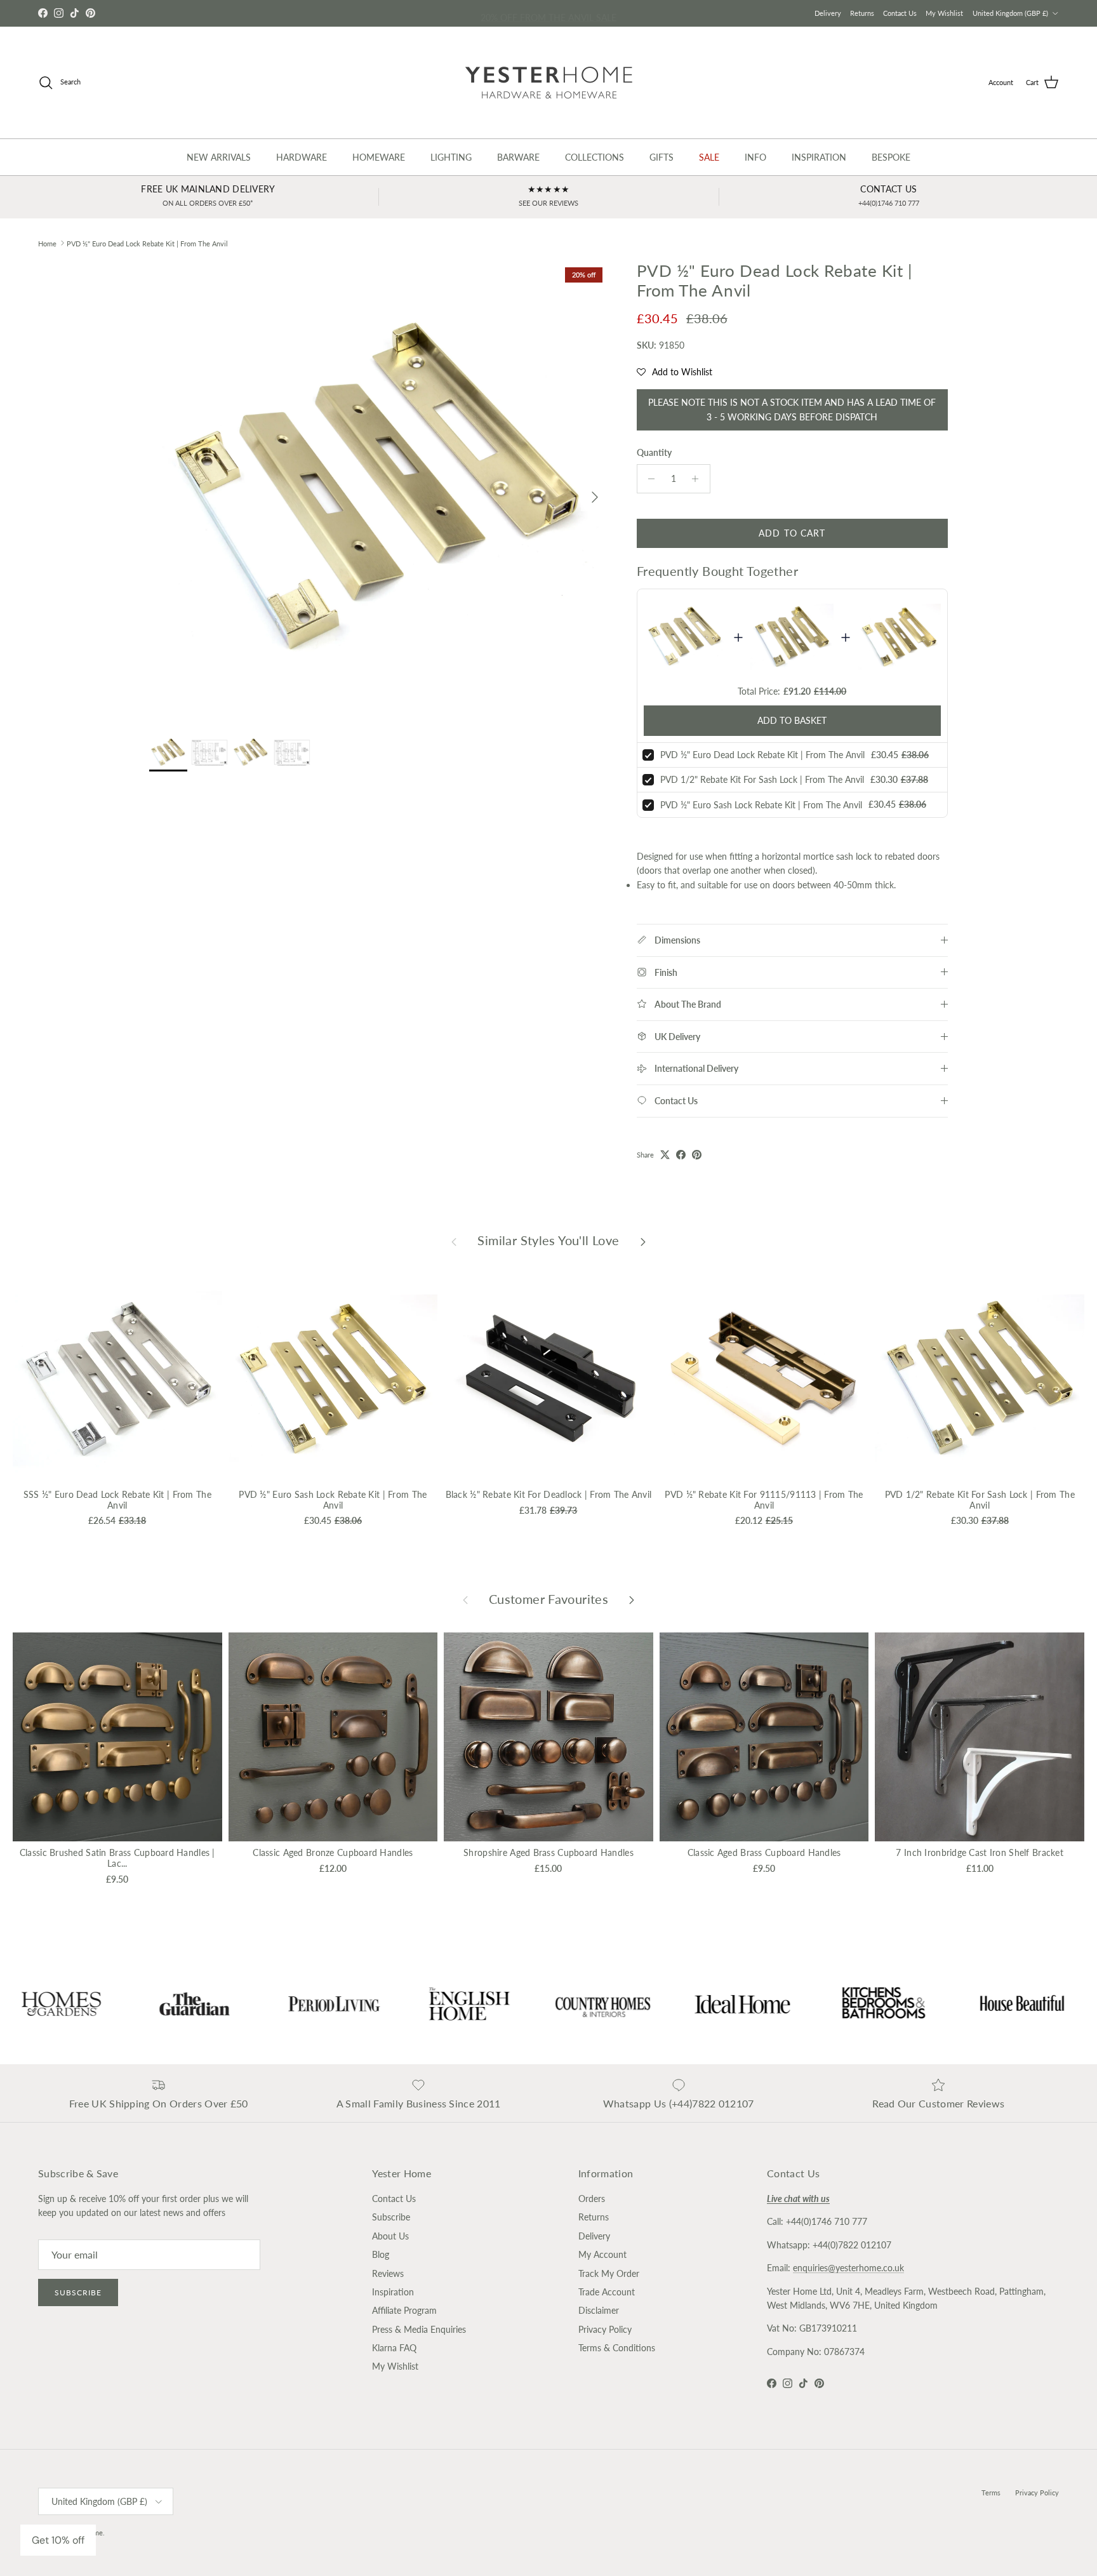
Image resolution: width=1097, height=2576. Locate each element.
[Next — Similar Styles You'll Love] (643, 1241)
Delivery (828, 13)
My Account (602, 2254)
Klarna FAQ (394, 2348)
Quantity (654, 452)
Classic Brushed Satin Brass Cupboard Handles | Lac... (117, 1858)
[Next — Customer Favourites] (632, 1599)
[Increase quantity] (699, 479)
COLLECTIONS (595, 157)
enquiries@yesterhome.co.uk (848, 2268)
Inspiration (393, 2292)
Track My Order (609, 2273)
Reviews (388, 2273)
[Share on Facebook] (681, 1155)
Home (47, 243)
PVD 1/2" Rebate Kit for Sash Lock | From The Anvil (762, 779)
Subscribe (78, 2292)
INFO (755, 157)
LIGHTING (451, 157)
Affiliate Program (404, 2310)
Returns (862, 13)
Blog (381, 2254)
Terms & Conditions (617, 2348)
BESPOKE (891, 157)
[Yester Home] (549, 83)
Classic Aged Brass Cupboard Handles (764, 1852)
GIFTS (662, 157)
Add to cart (792, 533)
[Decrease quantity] (648, 479)
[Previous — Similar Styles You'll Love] (454, 1241)
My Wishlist (944, 13)
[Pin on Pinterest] (697, 1155)
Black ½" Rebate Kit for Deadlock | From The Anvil (549, 1494)
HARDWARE (302, 157)
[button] (675, 372)
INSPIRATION (819, 157)
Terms (991, 2493)
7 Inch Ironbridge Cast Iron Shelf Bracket (979, 1852)
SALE (709, 157)
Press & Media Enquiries (419, 2329)
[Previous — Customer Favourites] (465, 1599)
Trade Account (607, 2292)
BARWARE (518, 157)
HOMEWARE (379, 157)
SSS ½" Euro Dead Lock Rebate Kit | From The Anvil (117, 1500)
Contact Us (900, 13)
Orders (592, 2199)
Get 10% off (58, 2540)
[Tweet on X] (665, 1155)
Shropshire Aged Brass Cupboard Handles (548, 1852)
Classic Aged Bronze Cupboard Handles (333, 1852)
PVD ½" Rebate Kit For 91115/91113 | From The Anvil (764, 1500)
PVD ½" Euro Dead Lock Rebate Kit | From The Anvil (147, 243)
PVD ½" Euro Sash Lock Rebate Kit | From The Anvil (761, 805)
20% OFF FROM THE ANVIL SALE (548, 13)
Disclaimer (599, 2310)
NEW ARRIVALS (219, 157)
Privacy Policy (605, 2329)
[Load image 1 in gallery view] (379, 491)
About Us (390, 2236)
